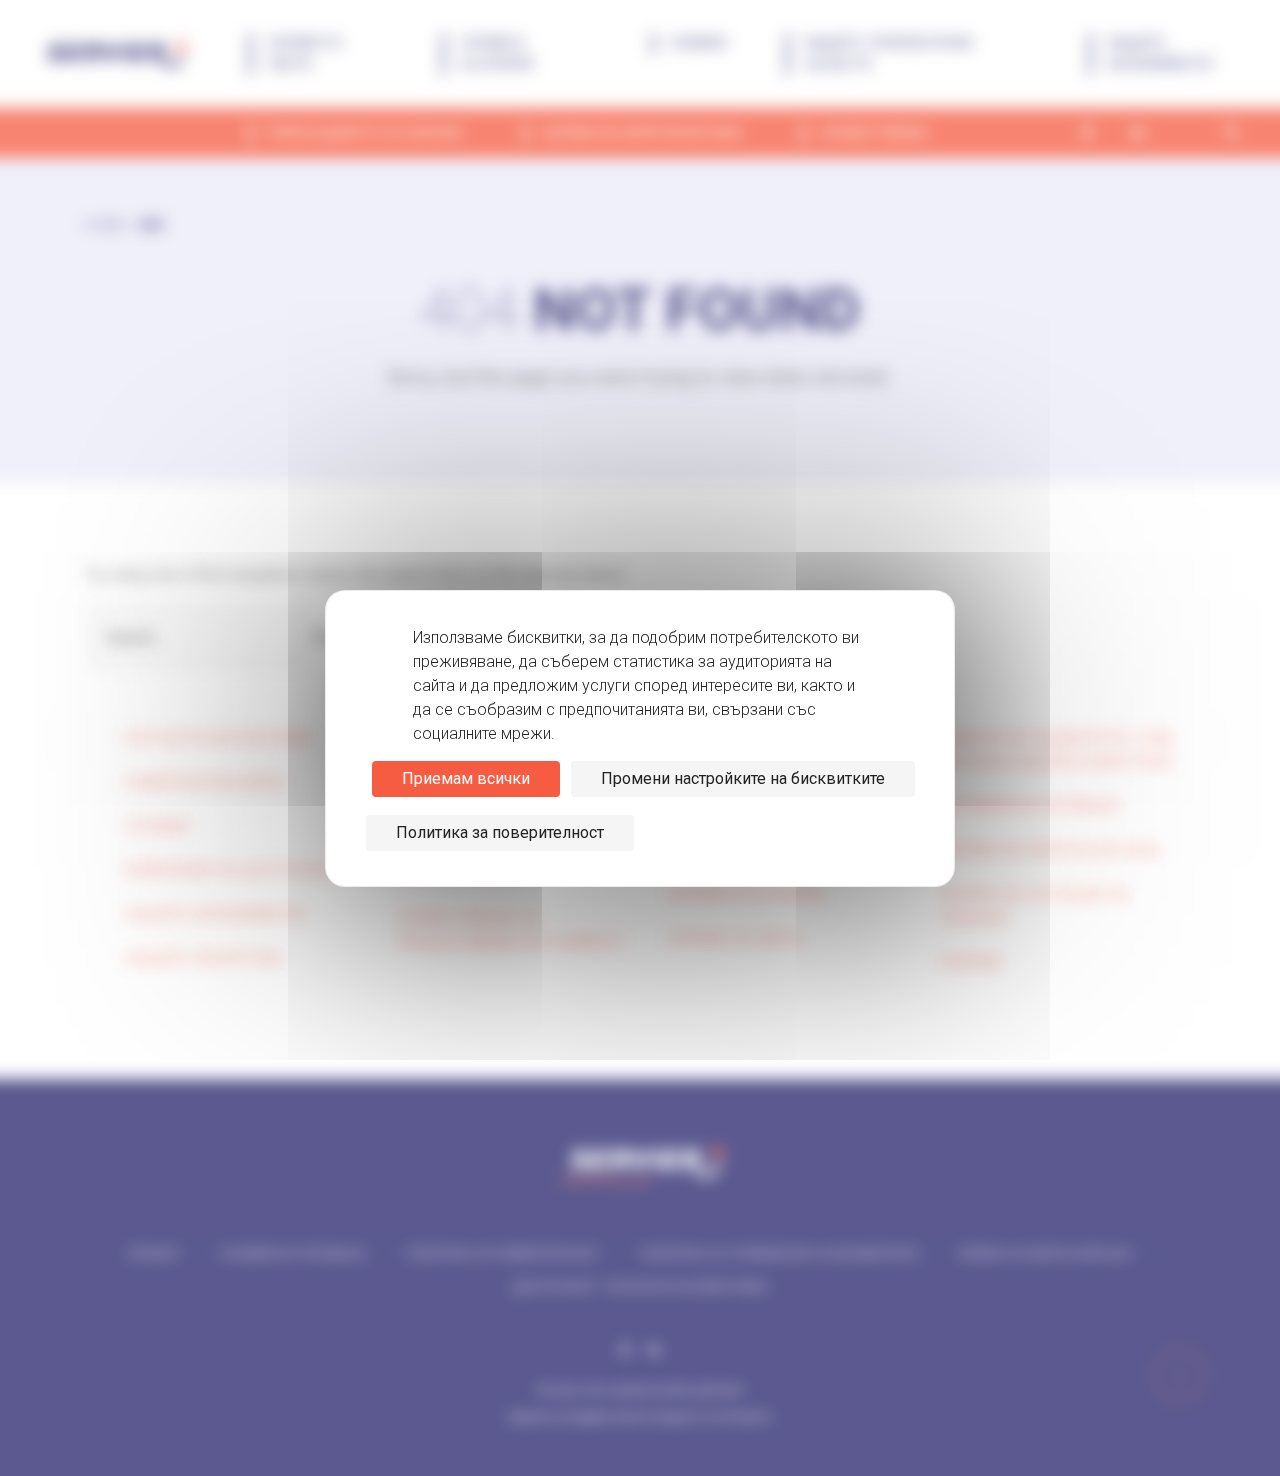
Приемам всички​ (466, 778)
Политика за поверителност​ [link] (500, 832)
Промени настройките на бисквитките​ (743, 778)
